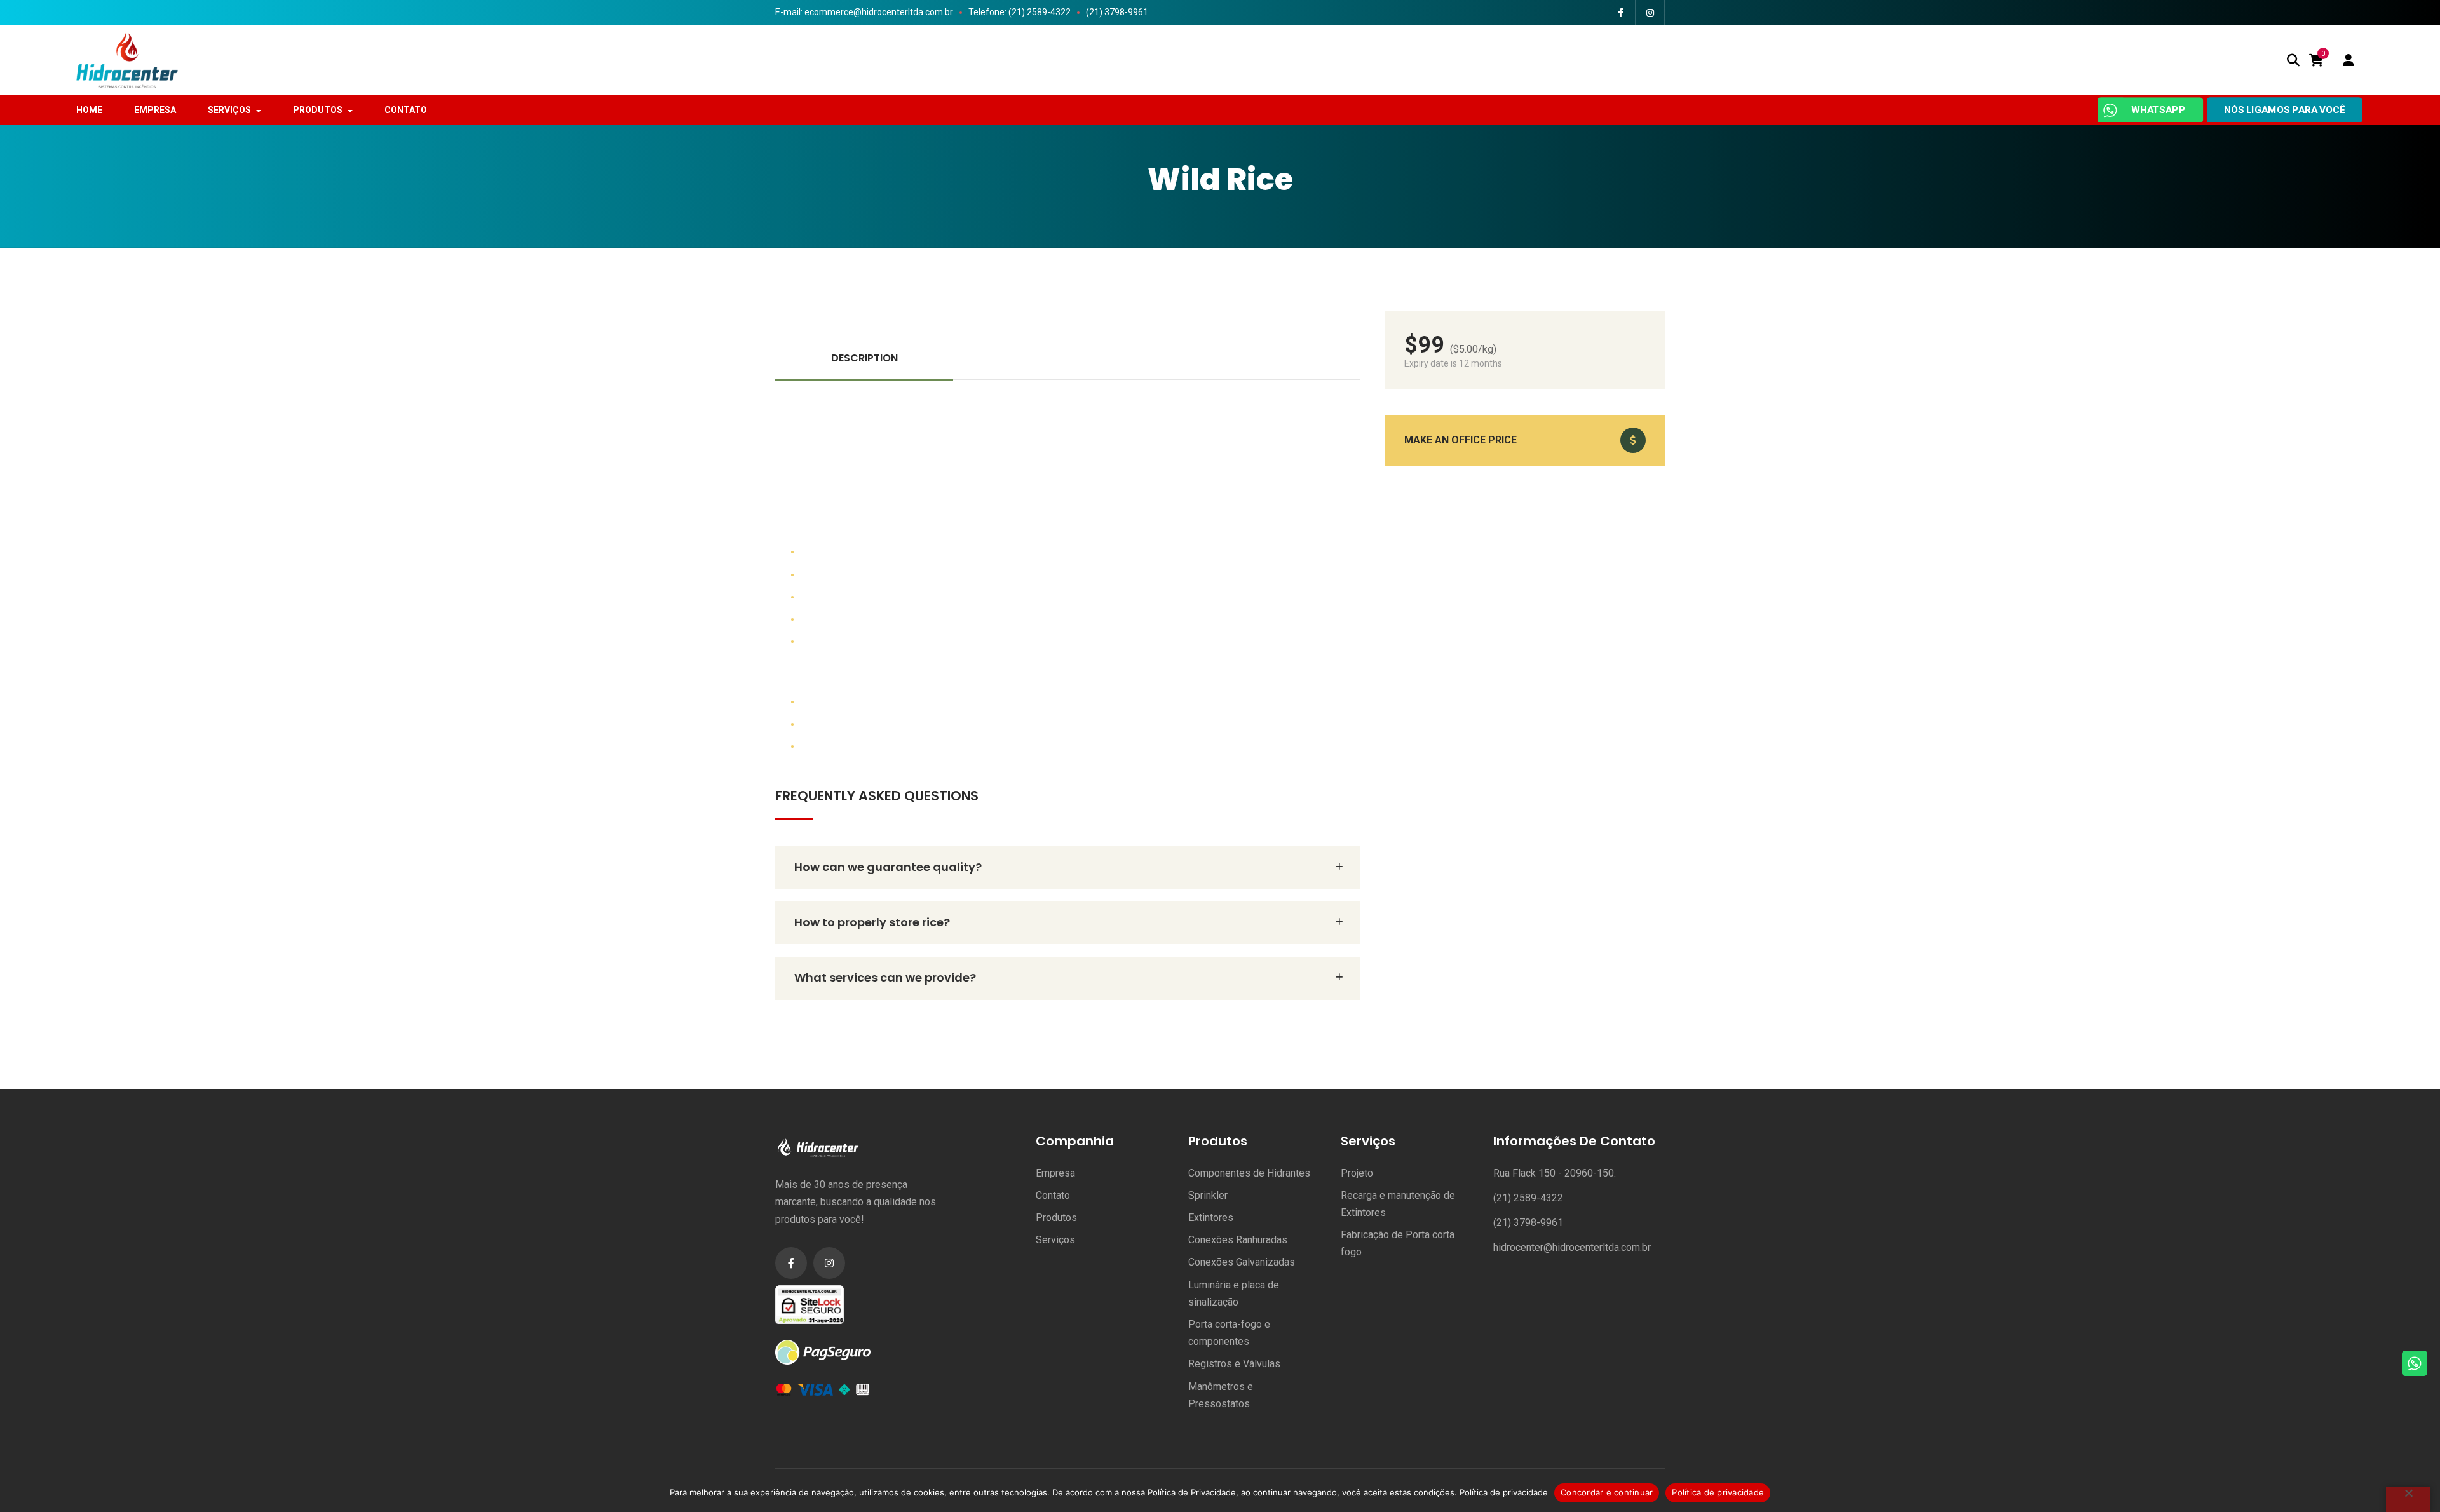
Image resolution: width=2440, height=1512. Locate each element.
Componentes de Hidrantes (1249, 1173)
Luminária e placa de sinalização (1234, 1293)
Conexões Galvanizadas (1242, 1262)
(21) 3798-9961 (1117, 12)
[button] (1525, 440)
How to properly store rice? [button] (872, 922)
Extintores (1211, 1218)
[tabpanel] (1067, 568)
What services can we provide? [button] (885, 977)
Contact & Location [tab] (1271, 358)
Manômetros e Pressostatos (1221, 1395)
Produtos (1056, 1218)
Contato (1053, 1195)
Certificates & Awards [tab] (1068, 358)
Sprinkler (1208, 1195)
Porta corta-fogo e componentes (1229, 1333)
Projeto (1357, 1173)
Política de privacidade (1504, 1492)
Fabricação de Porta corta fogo (1398, 1243)
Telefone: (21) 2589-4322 (1020, 12)
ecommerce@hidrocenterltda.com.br (879, 12)
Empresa (1055, 1173)
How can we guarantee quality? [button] (888, 867)
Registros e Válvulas (1234, 1364)
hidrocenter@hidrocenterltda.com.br (1572, 1247)
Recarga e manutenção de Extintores (1398, 1204)
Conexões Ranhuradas (1238, 1240)
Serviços (1055, 1240)
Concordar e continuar (1607, 1492)
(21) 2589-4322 (1528, 1198)
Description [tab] (864, 358)
